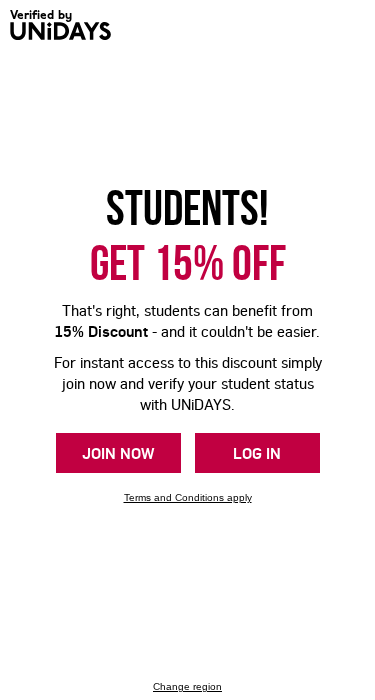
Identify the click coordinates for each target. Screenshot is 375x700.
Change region (187, 686)
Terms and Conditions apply (188, 497)
